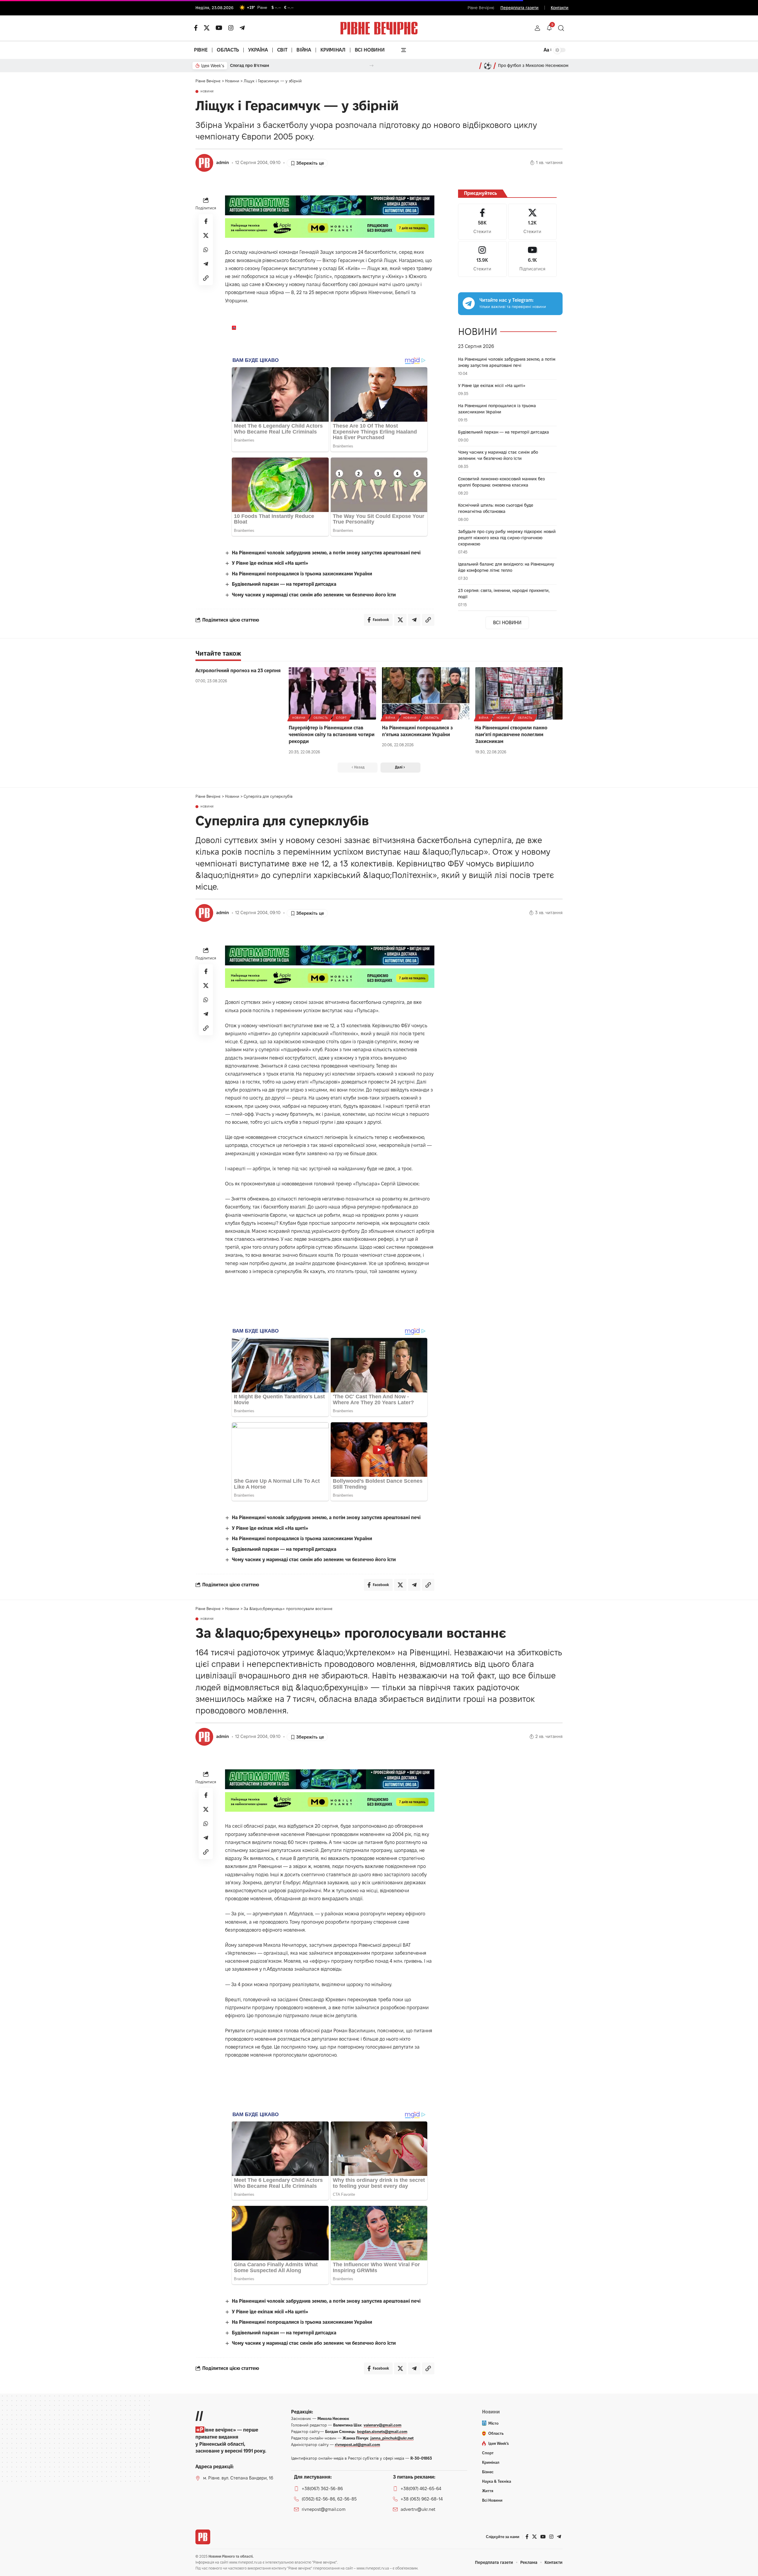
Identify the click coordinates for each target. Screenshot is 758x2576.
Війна (390, 718)
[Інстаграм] (231, 28)
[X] (207, 28)
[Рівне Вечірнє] (203, 2537)
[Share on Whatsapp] (206, 250)
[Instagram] (482, 259)
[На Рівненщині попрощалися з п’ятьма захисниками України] (426, 693)
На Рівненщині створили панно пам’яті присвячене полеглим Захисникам (511, 735)
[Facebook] (482, 222)
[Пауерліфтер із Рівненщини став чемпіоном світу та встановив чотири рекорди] (332, 693)
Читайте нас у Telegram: (506, 300)
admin (223, 163)
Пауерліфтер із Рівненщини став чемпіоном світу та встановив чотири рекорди (332, 735)
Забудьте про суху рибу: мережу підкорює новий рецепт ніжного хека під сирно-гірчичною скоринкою (507, 538)
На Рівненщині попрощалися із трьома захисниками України (302, 574)
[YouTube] (219, 28)
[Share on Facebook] (206, 221)
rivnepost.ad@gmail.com (358, 2445)
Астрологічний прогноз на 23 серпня (238, 671)
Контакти (560, 8)
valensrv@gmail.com (383, 2425)
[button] (537, 28)
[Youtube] (532, 259)
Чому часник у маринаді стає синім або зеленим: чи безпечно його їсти (314, 595)
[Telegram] (242, 28)
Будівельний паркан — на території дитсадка (284, 584)
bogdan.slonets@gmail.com (382, 2431)
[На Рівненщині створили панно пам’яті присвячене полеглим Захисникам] (519, 693)
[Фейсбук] (196, 28)
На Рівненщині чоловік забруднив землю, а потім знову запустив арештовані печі (326, 553)
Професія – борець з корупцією (262, 65)
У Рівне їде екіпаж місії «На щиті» (270, 563)
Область (321, 718)
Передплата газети (519, 8)
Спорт (341, 718)
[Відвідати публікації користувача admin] (204, 163)
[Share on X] (206, 235)
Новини (207, 92)
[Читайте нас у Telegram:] (469, 303)
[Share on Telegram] (206, 264)
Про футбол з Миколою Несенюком (533, 65)
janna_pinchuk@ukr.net (392, 2438)
